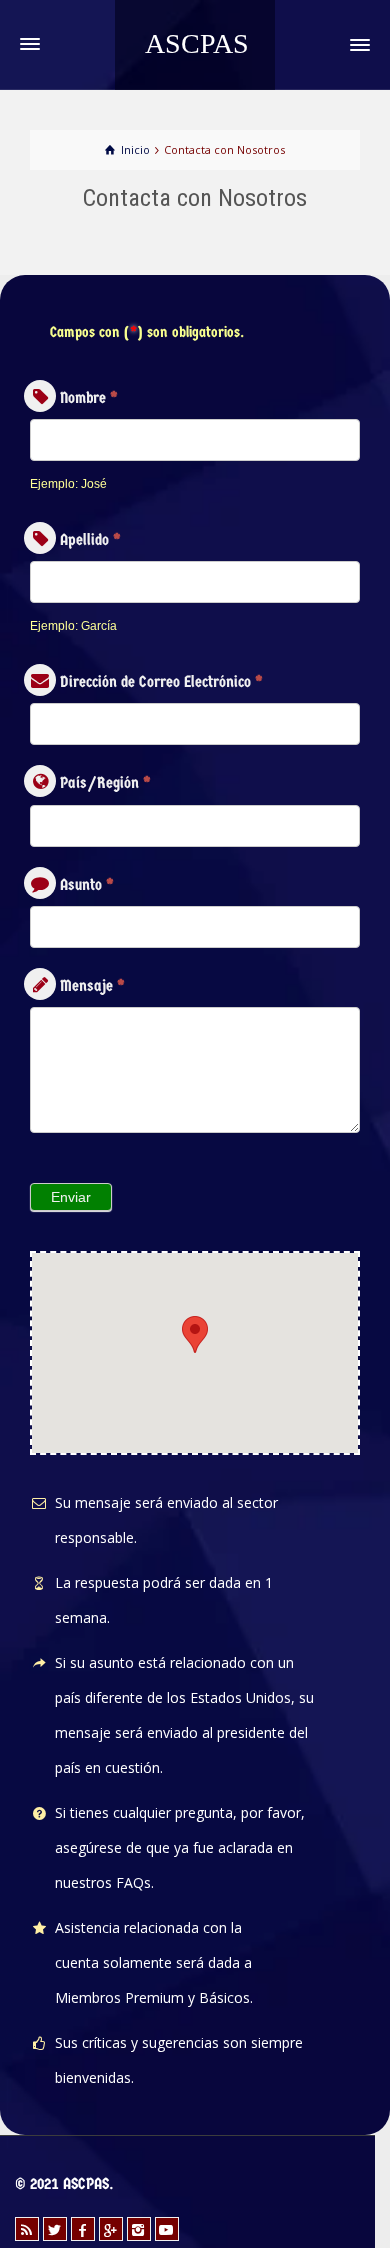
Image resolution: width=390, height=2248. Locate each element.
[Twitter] (55, 2229)
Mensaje (92, 985)
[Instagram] (139, 2229)
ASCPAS (197, 43)
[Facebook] (83, 2229)
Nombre (89, 397)
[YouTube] (167, 2229)
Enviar (71, 1197)
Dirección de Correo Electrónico (161, 681)
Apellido (90, 539)
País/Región (105, 782)
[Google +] (111, 2229)
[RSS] (27, 2229)
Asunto (87, 884)
